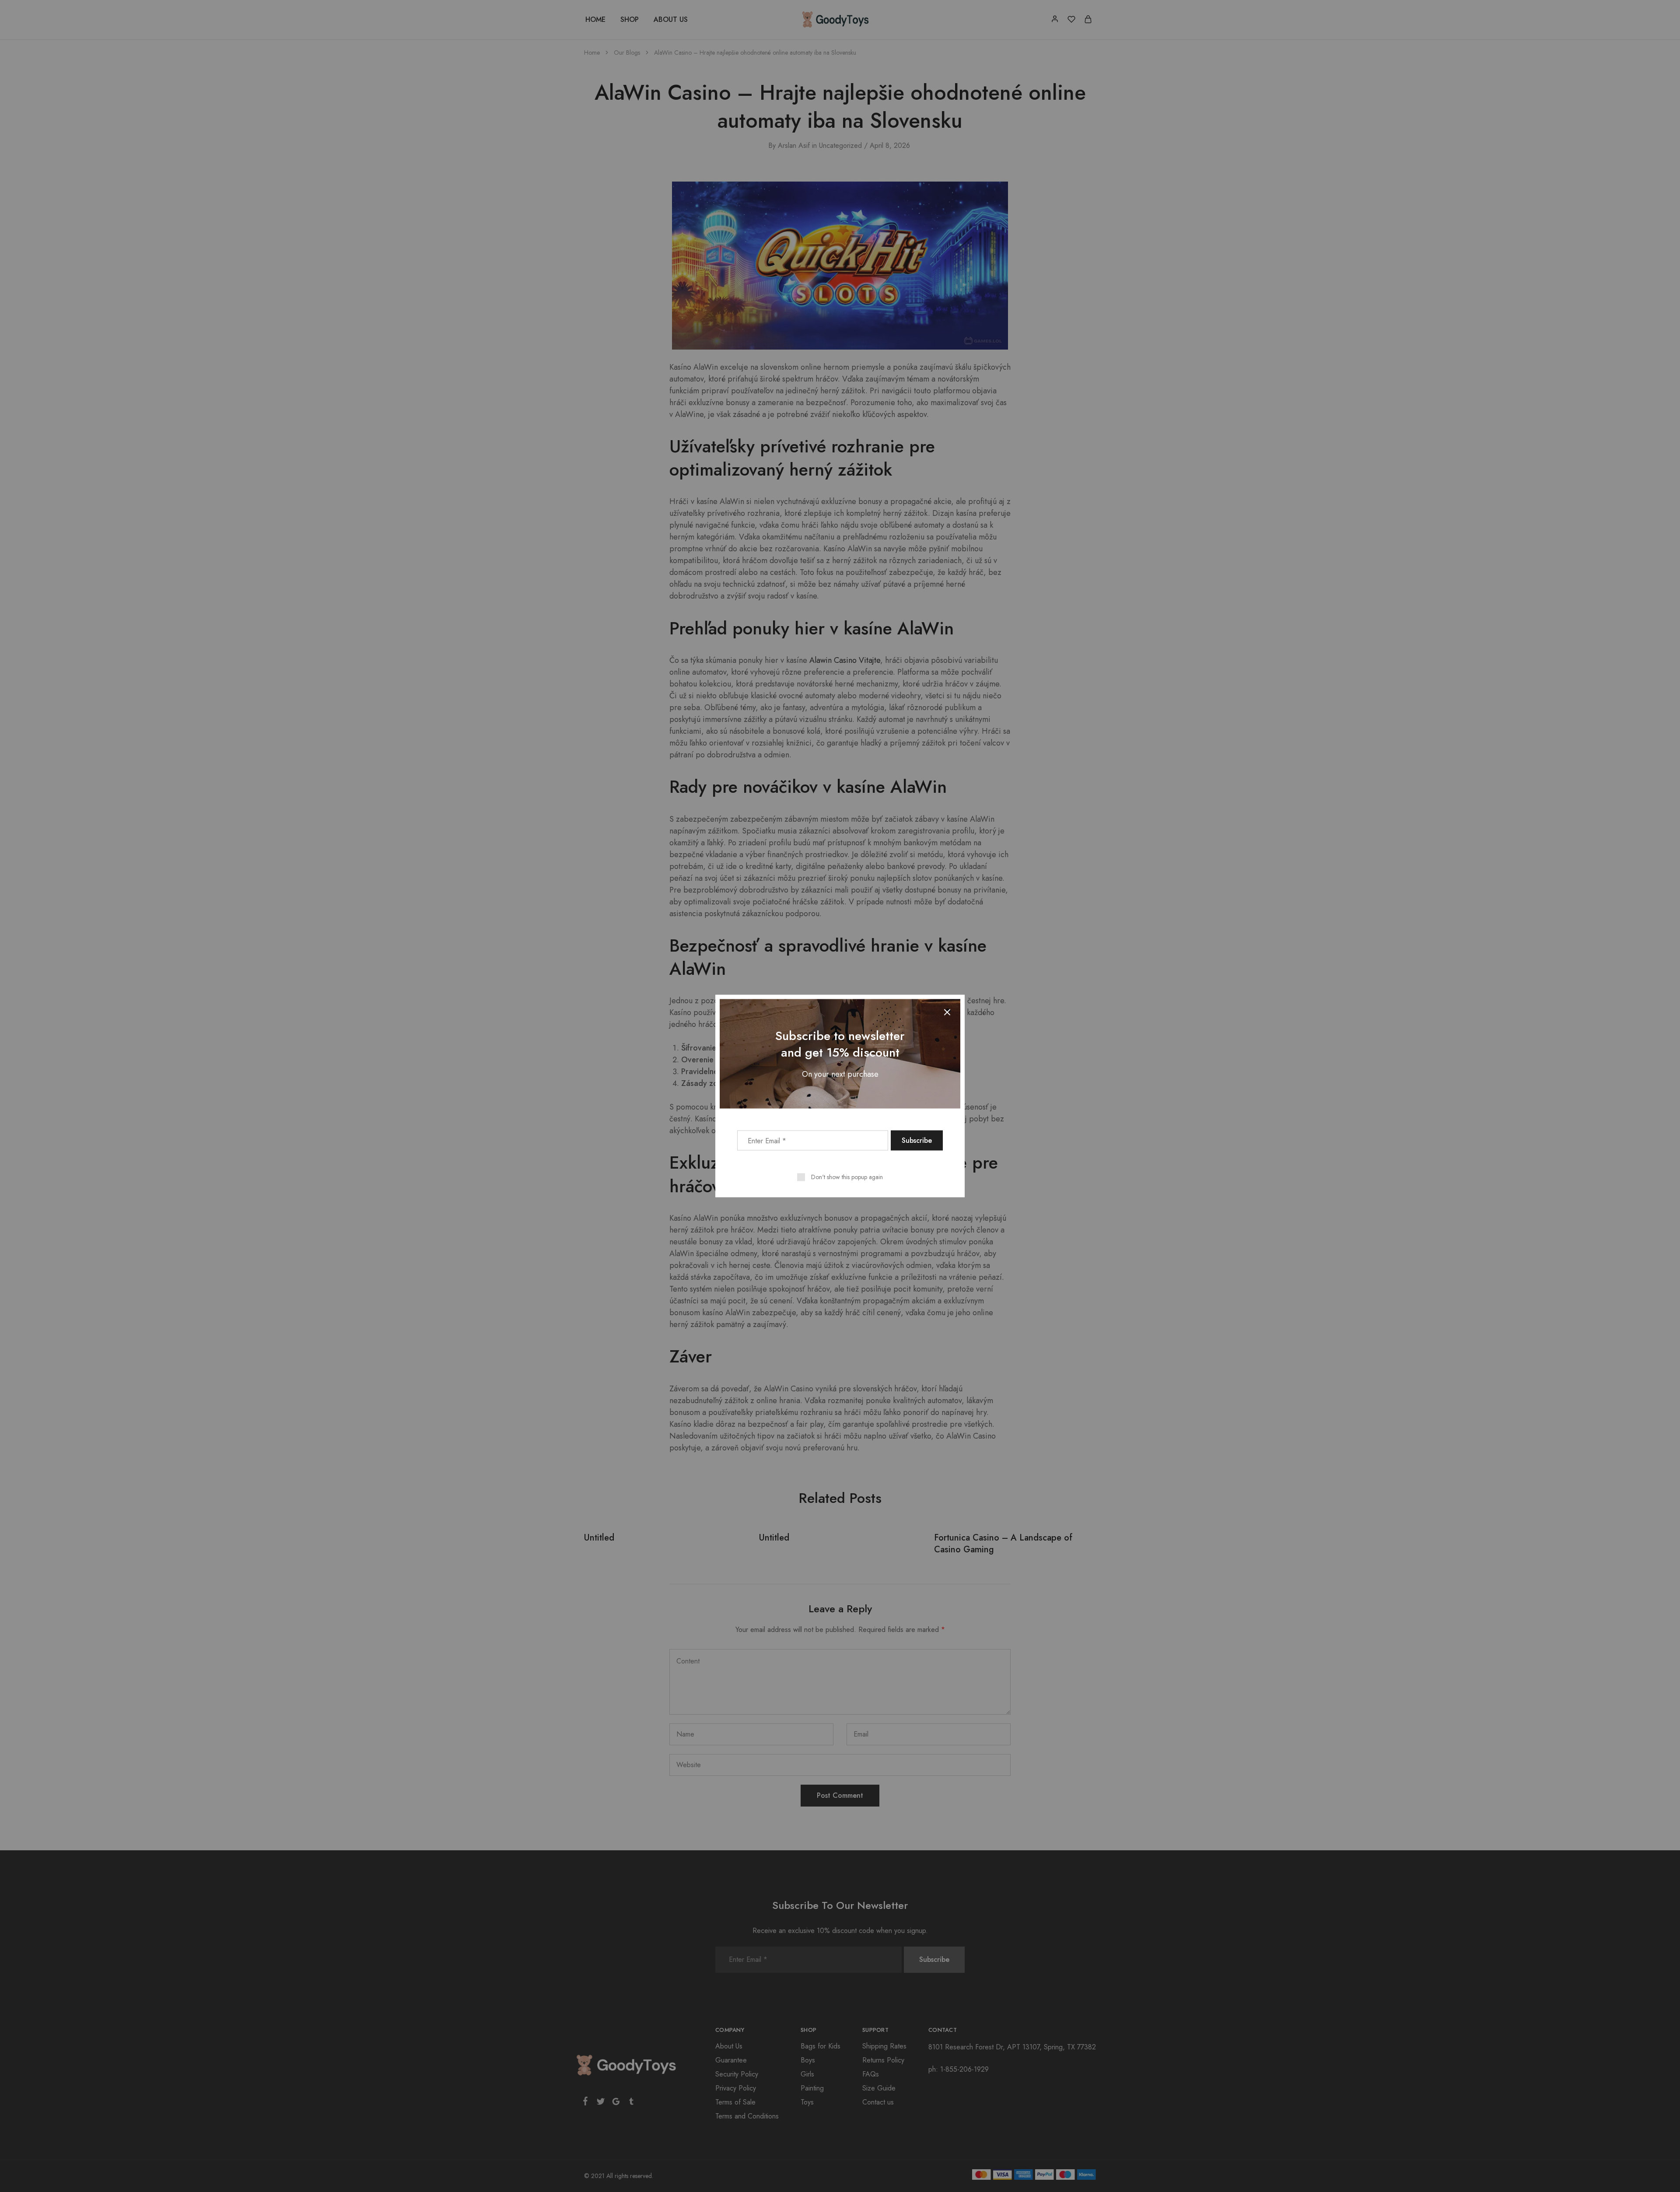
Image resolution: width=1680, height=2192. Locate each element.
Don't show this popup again (847, 1177)
